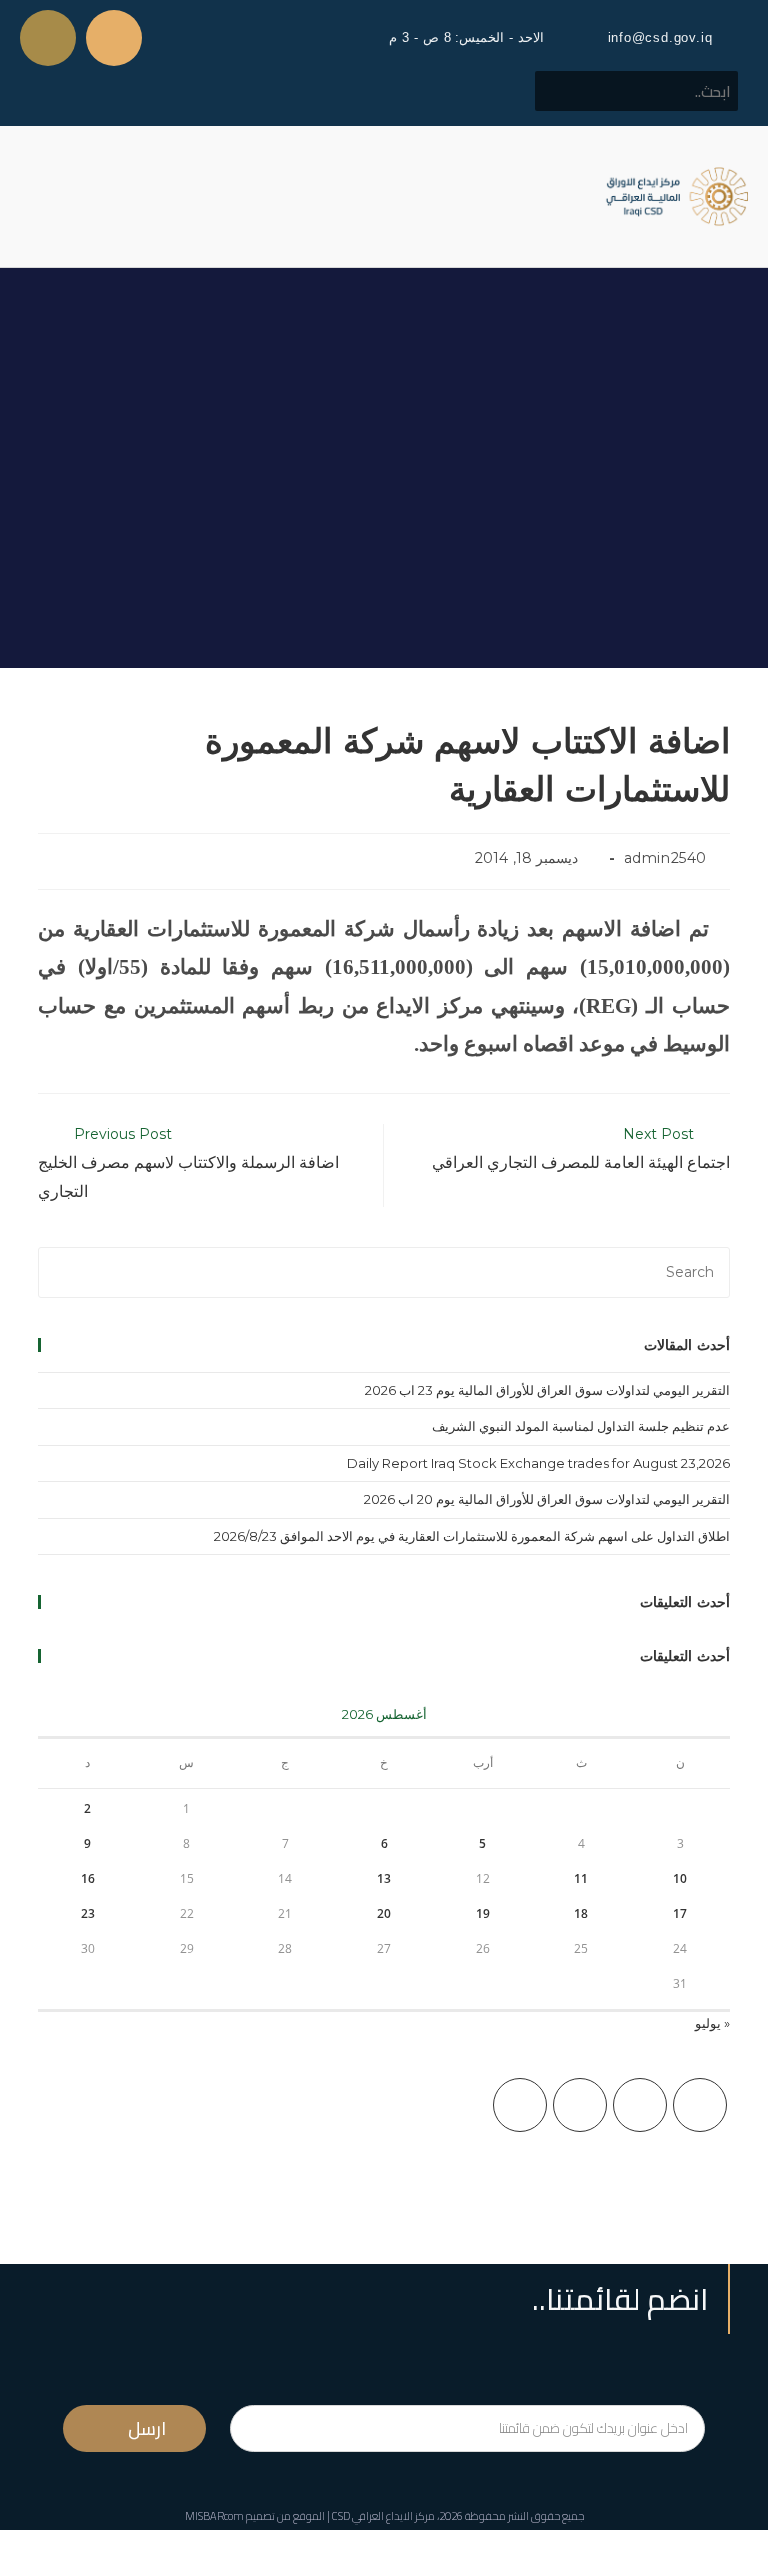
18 (581, 1913)
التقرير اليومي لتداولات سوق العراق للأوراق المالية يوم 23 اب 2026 (547, 1390)
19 (483, 1913)
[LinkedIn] (520, 2105)
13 (384, 1878)
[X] (700, 2105)
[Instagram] (580, 2105)
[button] (34, 196)
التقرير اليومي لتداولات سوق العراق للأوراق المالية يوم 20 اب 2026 (547, 1499)
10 (680, 1878)
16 (88, 1878)
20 (384, 1913)
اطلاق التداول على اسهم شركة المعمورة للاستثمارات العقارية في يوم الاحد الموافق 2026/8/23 (472, 1536)
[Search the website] (636, 90)
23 (88, 1913)
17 (680, 1913)
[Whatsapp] (48, 38)
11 (581, 1878)
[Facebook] (640, 2105)
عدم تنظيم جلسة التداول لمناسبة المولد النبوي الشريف (581, 1426)
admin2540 (665, 858)
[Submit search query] (561, 91)
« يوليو (712, 2023)
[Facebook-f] (114, 38)
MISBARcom (214, 2516)
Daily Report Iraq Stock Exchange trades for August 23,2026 (538, 1463)
